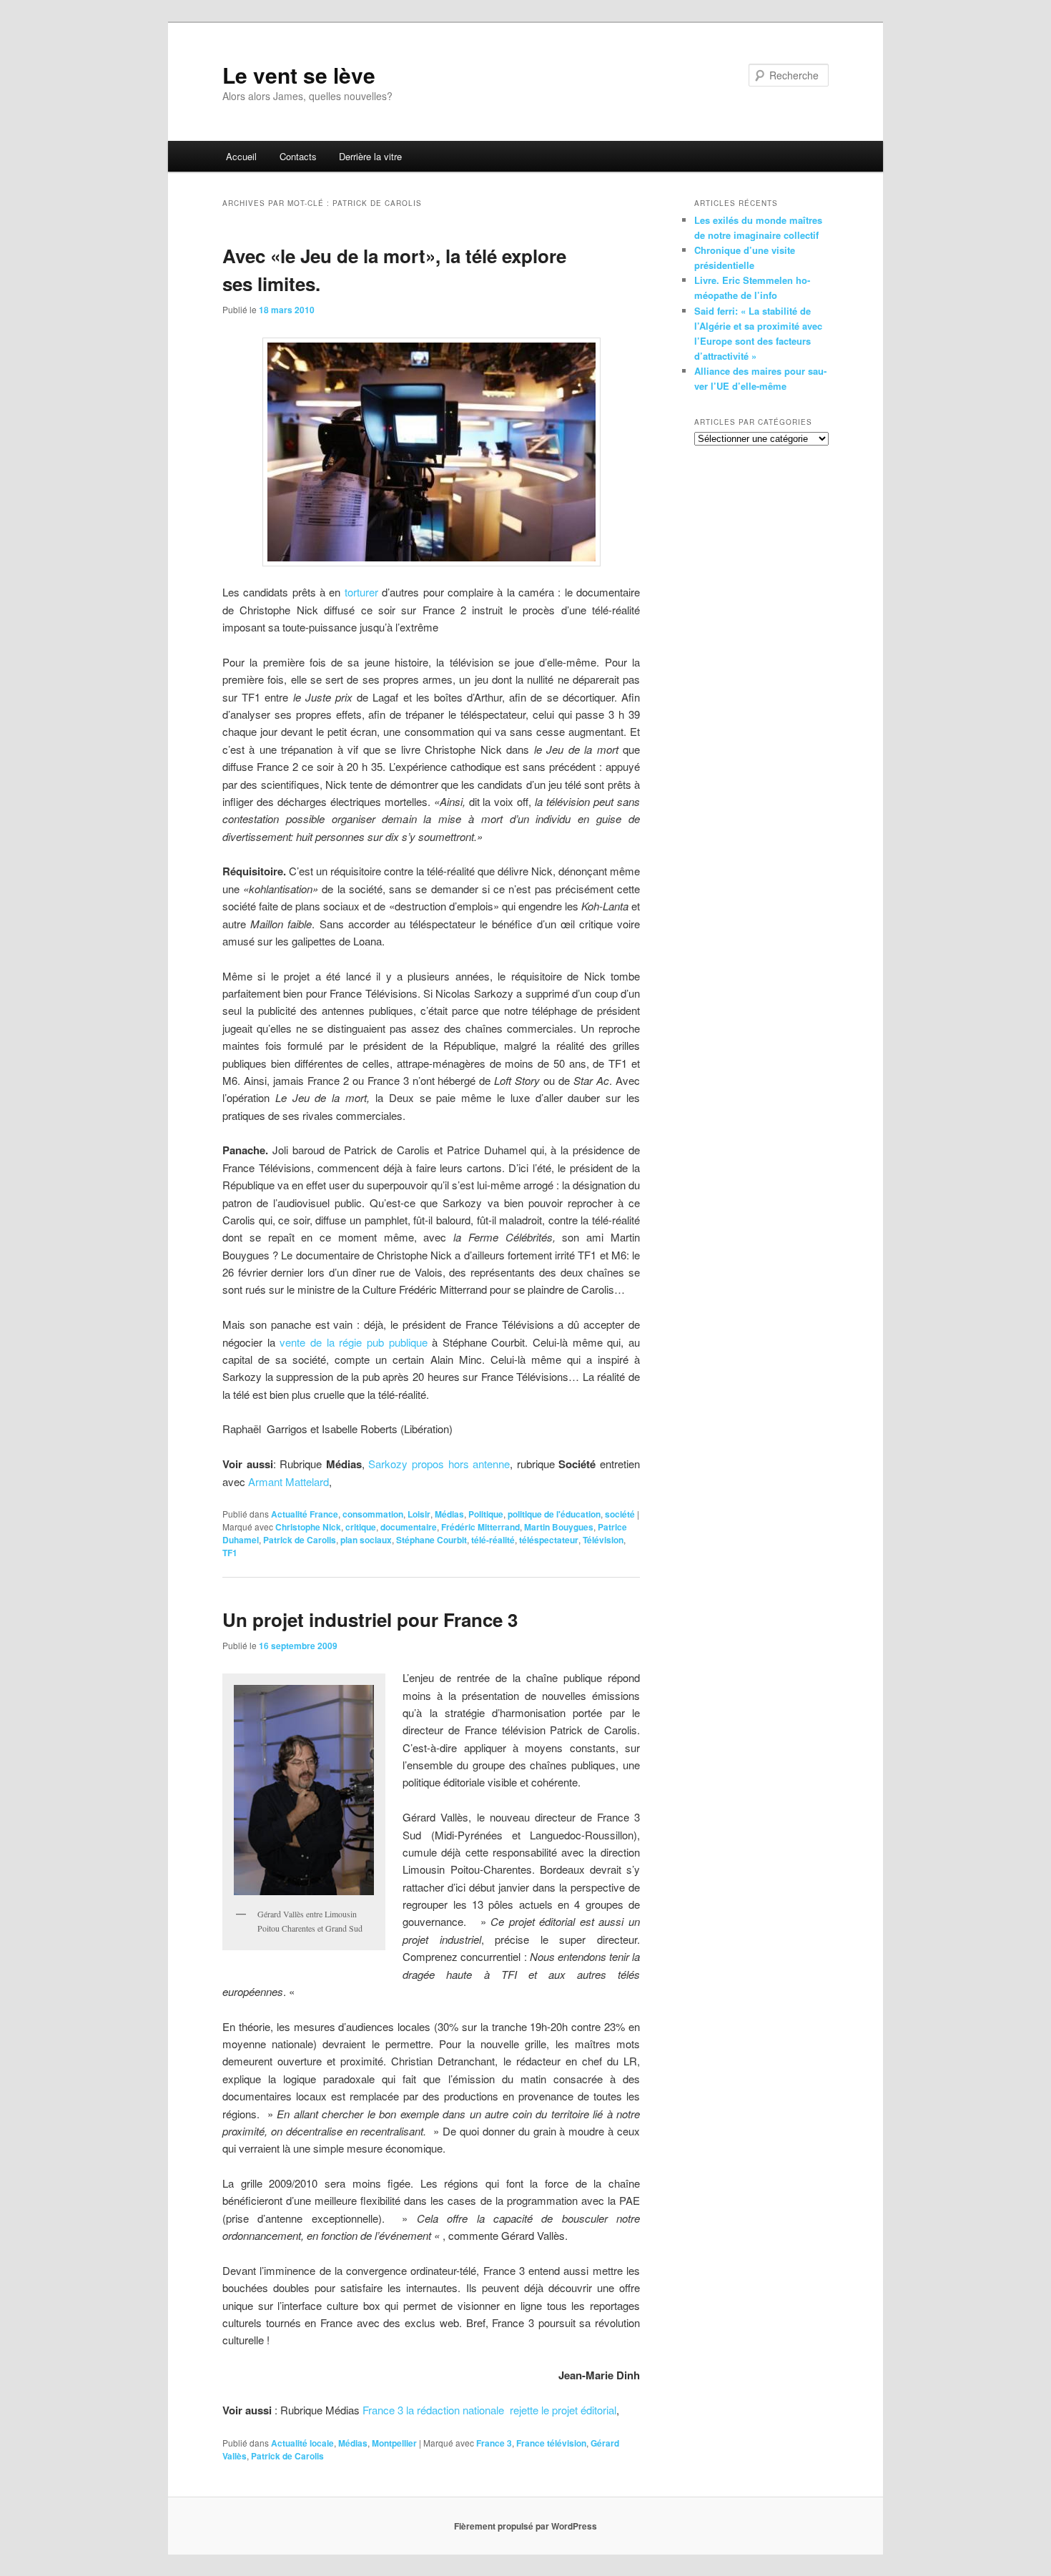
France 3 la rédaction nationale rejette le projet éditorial (489, 2410)
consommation (373, 1514)
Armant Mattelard (288, 1481)
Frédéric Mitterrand (480, 1527)
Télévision (603, 1540)
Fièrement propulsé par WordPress (525, 2526)
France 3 (494, 2443)
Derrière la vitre (370, 156)
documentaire (409, 1527)
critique (361, 1527)
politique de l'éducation (554, 1514)
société (620, 1514)
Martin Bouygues (559, 1527)
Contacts (298, 156)
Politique (486, 1514)
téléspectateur (549, 1540)
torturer (361, 592)
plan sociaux (366, 1540)
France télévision (551, 2443)
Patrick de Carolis (300, 1540)
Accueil (241, 156)
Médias (449, 1514)
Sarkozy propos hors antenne (439, 1464)
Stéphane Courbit (431, 1540)
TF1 (230, 1553)
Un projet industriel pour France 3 (370, 1619)
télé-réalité (493, 1540)
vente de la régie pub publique (356, 1342)
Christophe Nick (308, 1527)
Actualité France (305, 1514)
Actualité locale (302, 2443)
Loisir (419, 1514)
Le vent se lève (299, 75)
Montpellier (394, 2443)
